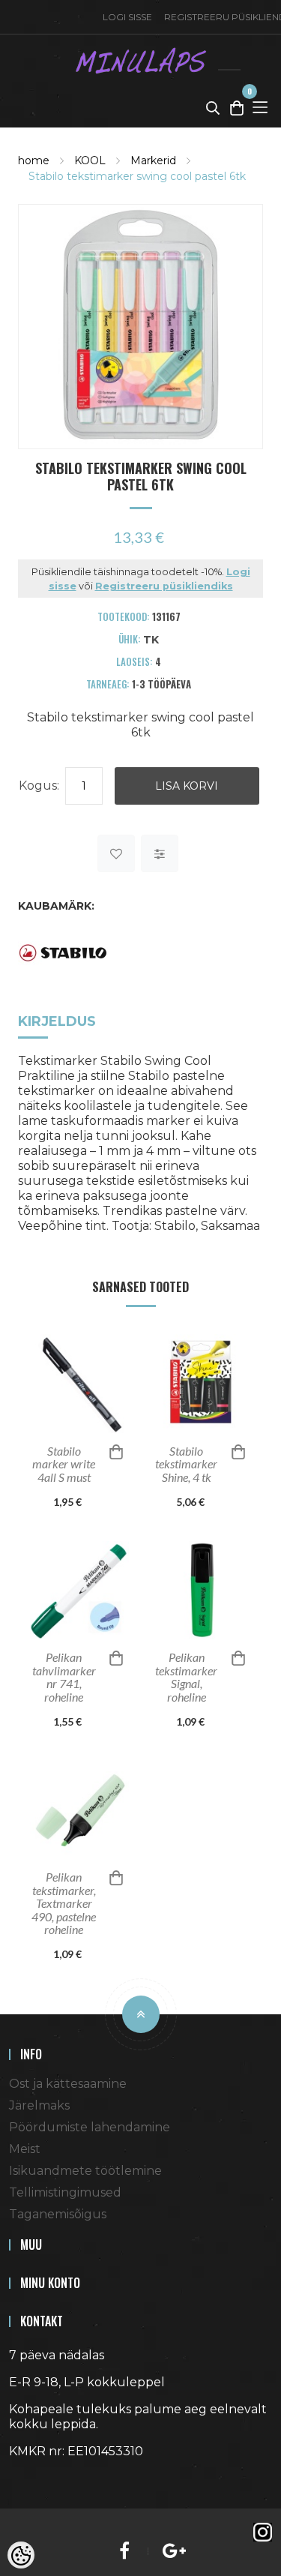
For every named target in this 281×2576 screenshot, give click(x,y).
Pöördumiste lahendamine (90, 2127)
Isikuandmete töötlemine (85, 2171)
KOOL (90, 160)
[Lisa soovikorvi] (116, 853)
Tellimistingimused (65, 2192)
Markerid (153, 160)
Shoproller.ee (35, 2479)
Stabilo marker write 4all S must (64, 1464)
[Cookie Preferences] (21, 2555)
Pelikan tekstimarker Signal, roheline (186, 1677)
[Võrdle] (160, 853)
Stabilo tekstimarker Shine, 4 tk (186, 1464)
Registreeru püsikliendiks (164, 586)
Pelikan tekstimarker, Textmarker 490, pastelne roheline (64, 1903)
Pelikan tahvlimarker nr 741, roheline (64, 1677)
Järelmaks (39, 2105)
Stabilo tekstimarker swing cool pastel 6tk (137, 176)
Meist (25, 2149)
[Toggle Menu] (260, 107)
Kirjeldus (57, 1021)
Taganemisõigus (58, 2214)
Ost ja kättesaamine (68, 2084)
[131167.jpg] (140, 325)
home (34, 160)
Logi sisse (127, 17)
